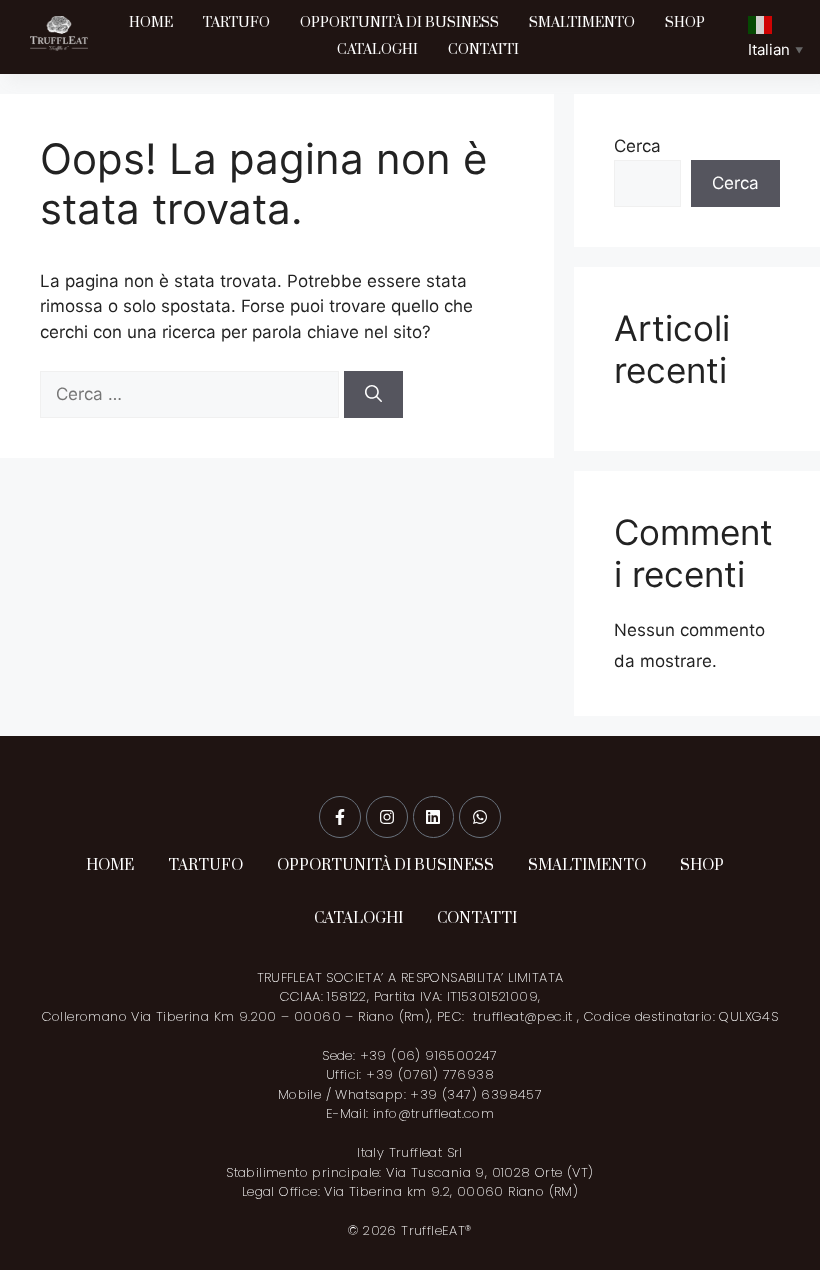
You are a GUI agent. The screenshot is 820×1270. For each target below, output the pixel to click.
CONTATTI (483, 50)
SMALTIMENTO (582, 23)
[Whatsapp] (480, 817)
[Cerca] (373, 395)
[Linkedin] (434, 817)
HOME (151, 23)
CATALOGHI (377, 50)
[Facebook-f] (340, 817)
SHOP (685, 23)
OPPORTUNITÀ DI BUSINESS (399, 23)
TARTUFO (236, 23)
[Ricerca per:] (192, 394)
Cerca (637, 146)
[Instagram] (387, 817)
